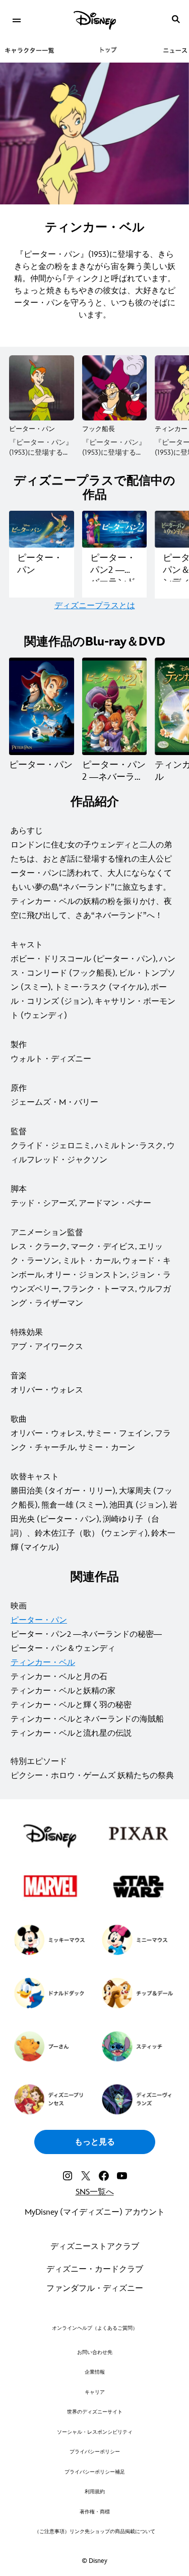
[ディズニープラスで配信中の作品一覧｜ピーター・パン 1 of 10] (42, 529)
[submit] (176, 19)
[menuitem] (16, 19)
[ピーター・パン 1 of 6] (42, 388)
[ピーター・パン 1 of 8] (42, 706)
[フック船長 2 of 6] (115, 388)
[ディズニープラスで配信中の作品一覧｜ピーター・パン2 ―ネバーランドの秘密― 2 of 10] (115, 529)
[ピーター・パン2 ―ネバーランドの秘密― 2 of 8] (115, 706)
